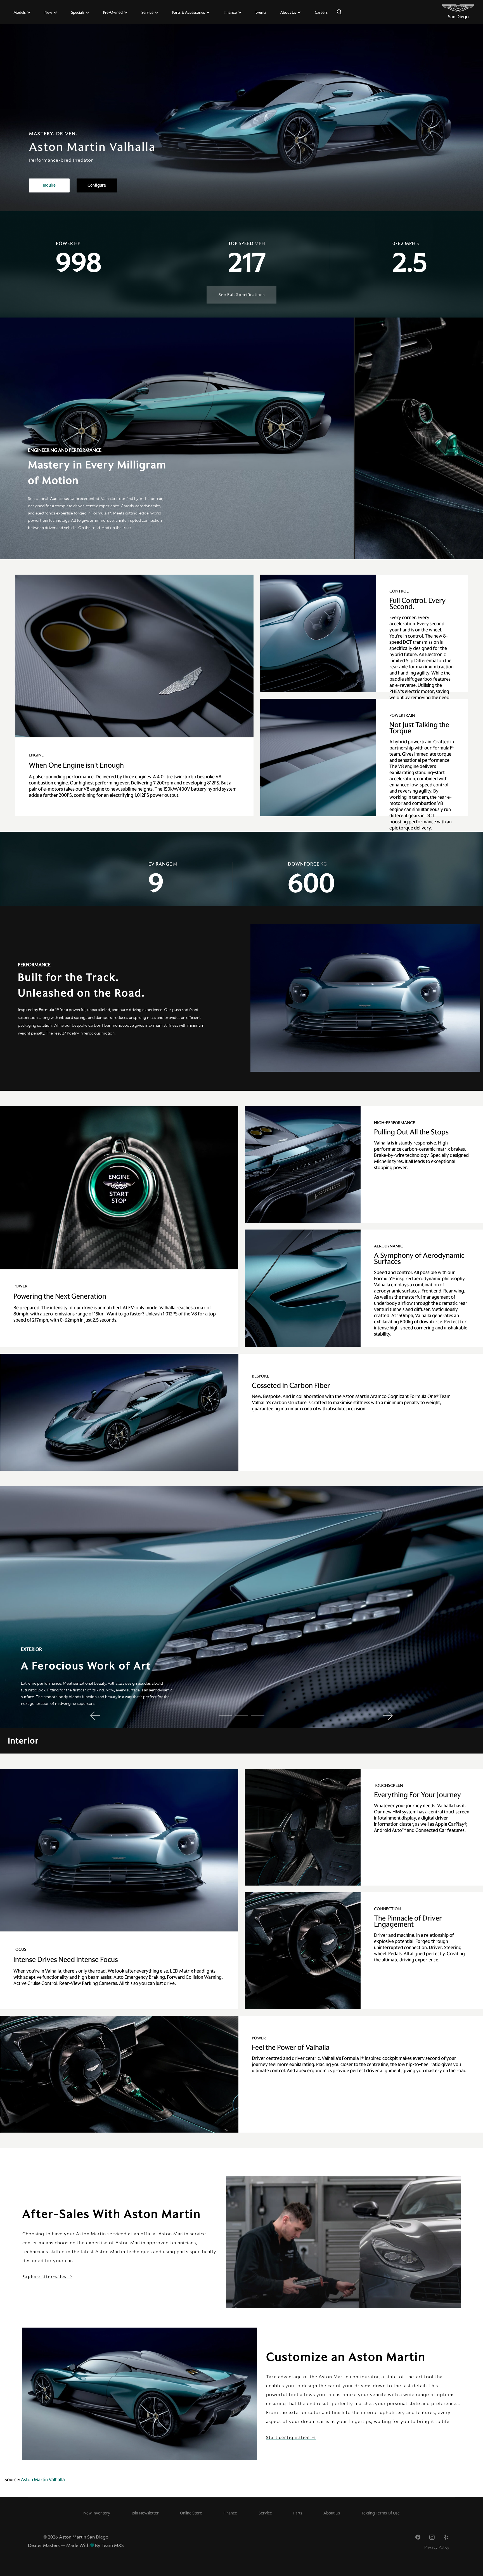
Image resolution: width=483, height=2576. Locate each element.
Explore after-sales (45, 2277)
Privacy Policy (437, 2547)
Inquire (49, 185)
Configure (97, 185)
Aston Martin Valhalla (43, 2479)
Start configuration (289, 2438)
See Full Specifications (242, 295)
